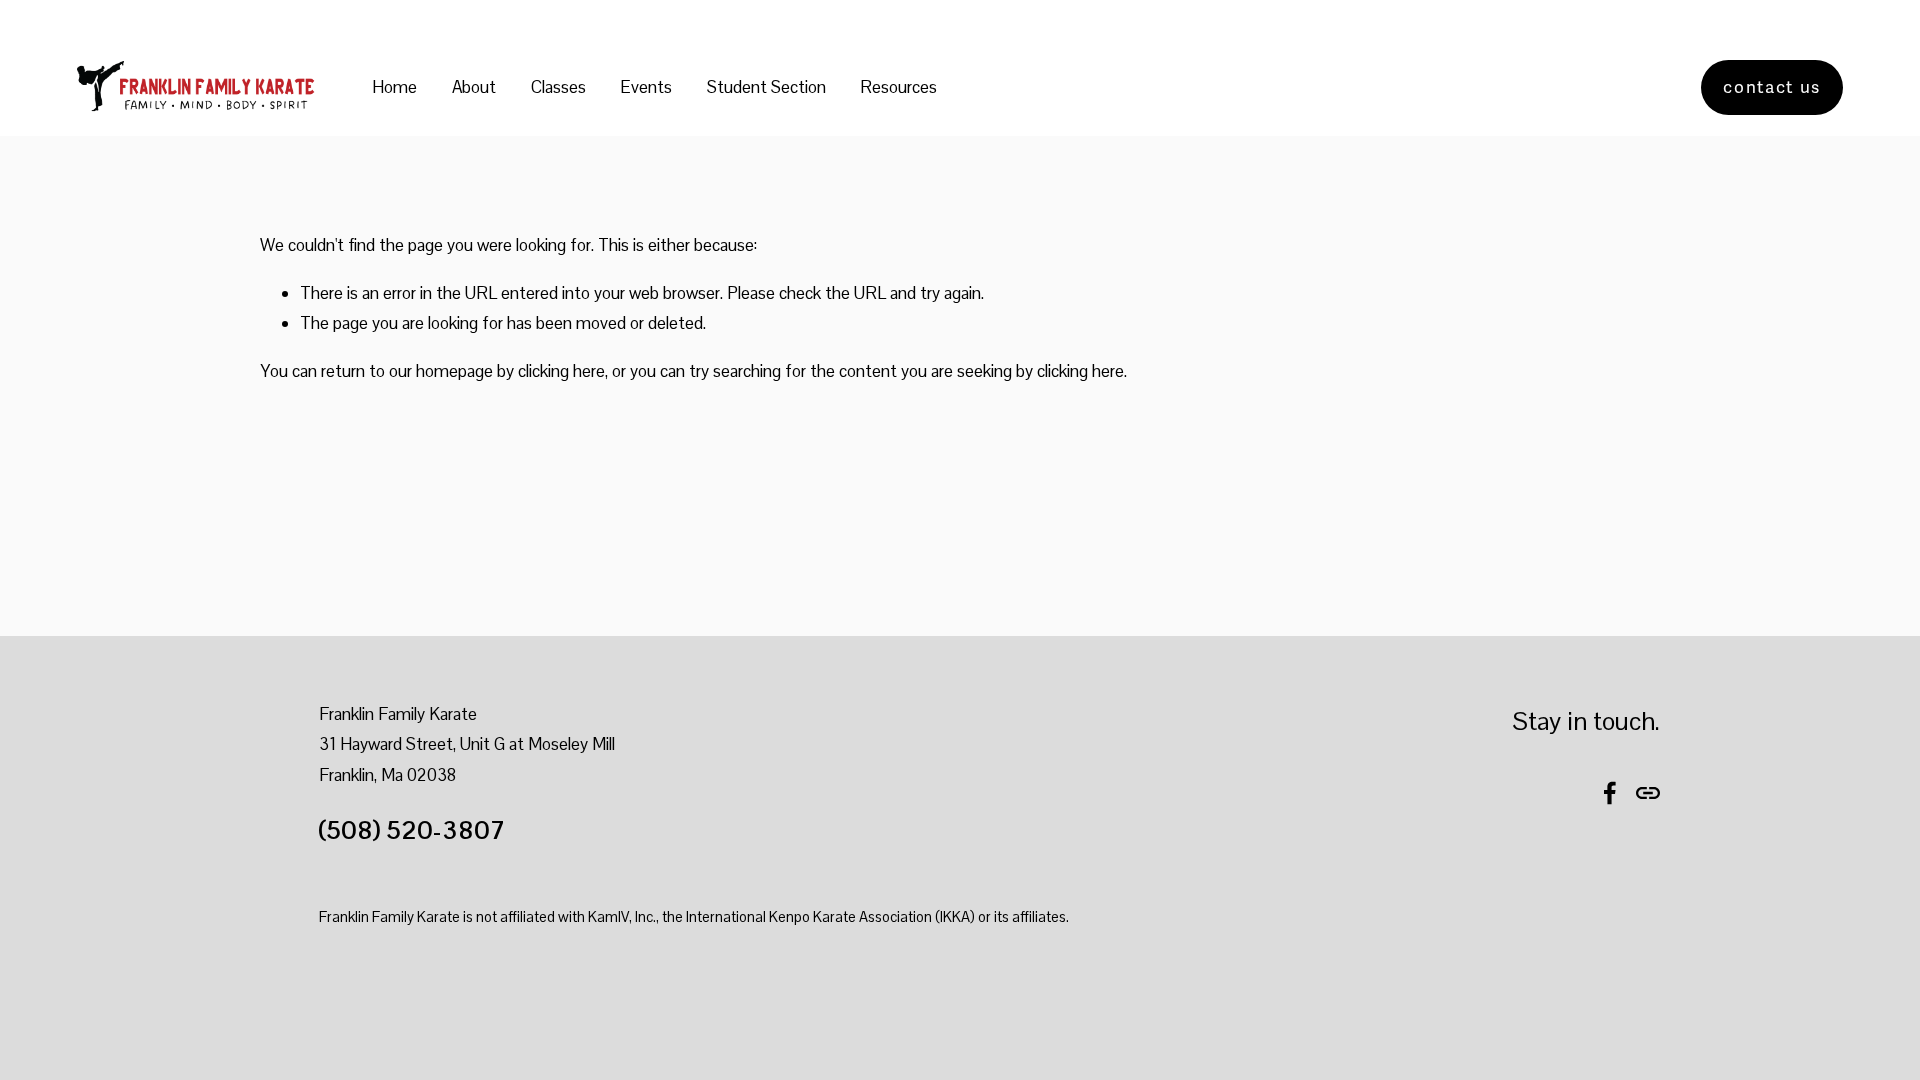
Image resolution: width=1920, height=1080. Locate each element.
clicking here (561, 371)
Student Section (766, 87)
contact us (1772, 87)
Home (394, 87)
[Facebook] (1610, 793)
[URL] (1648, 793)
